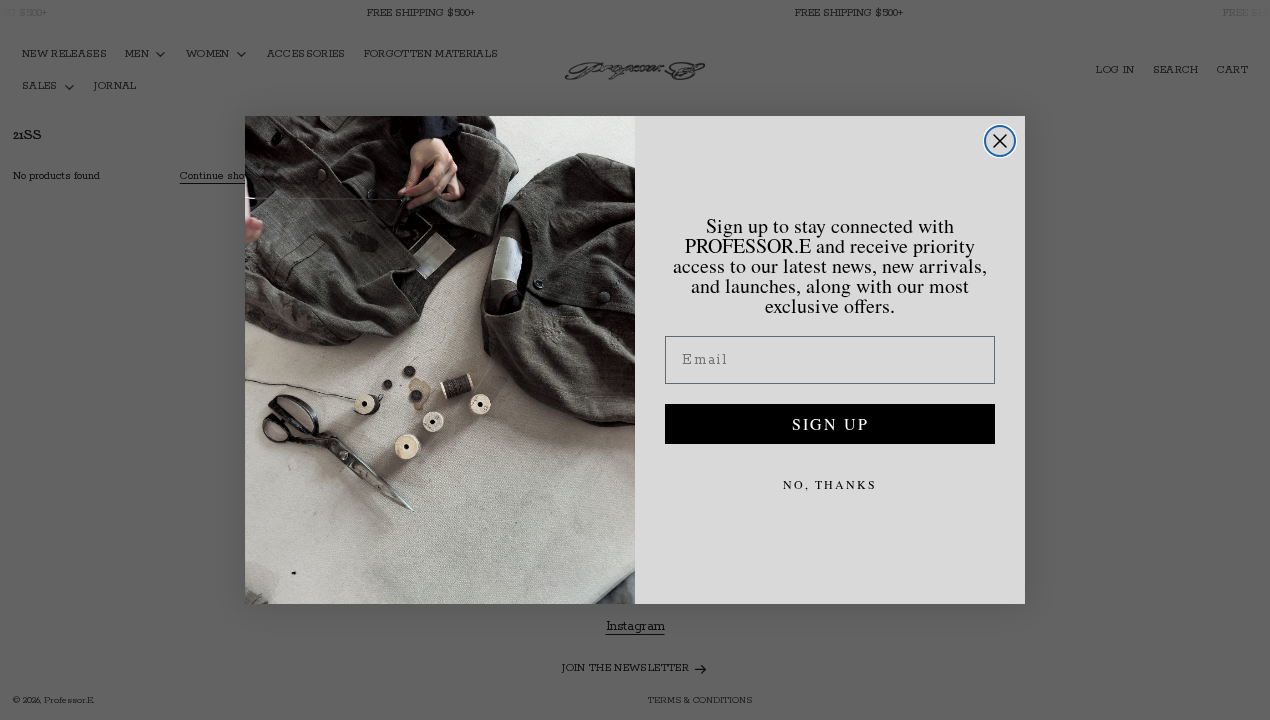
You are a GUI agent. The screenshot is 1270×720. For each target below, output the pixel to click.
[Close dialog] (1000, 141)
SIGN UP (830, 423)
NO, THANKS (830, 484)
